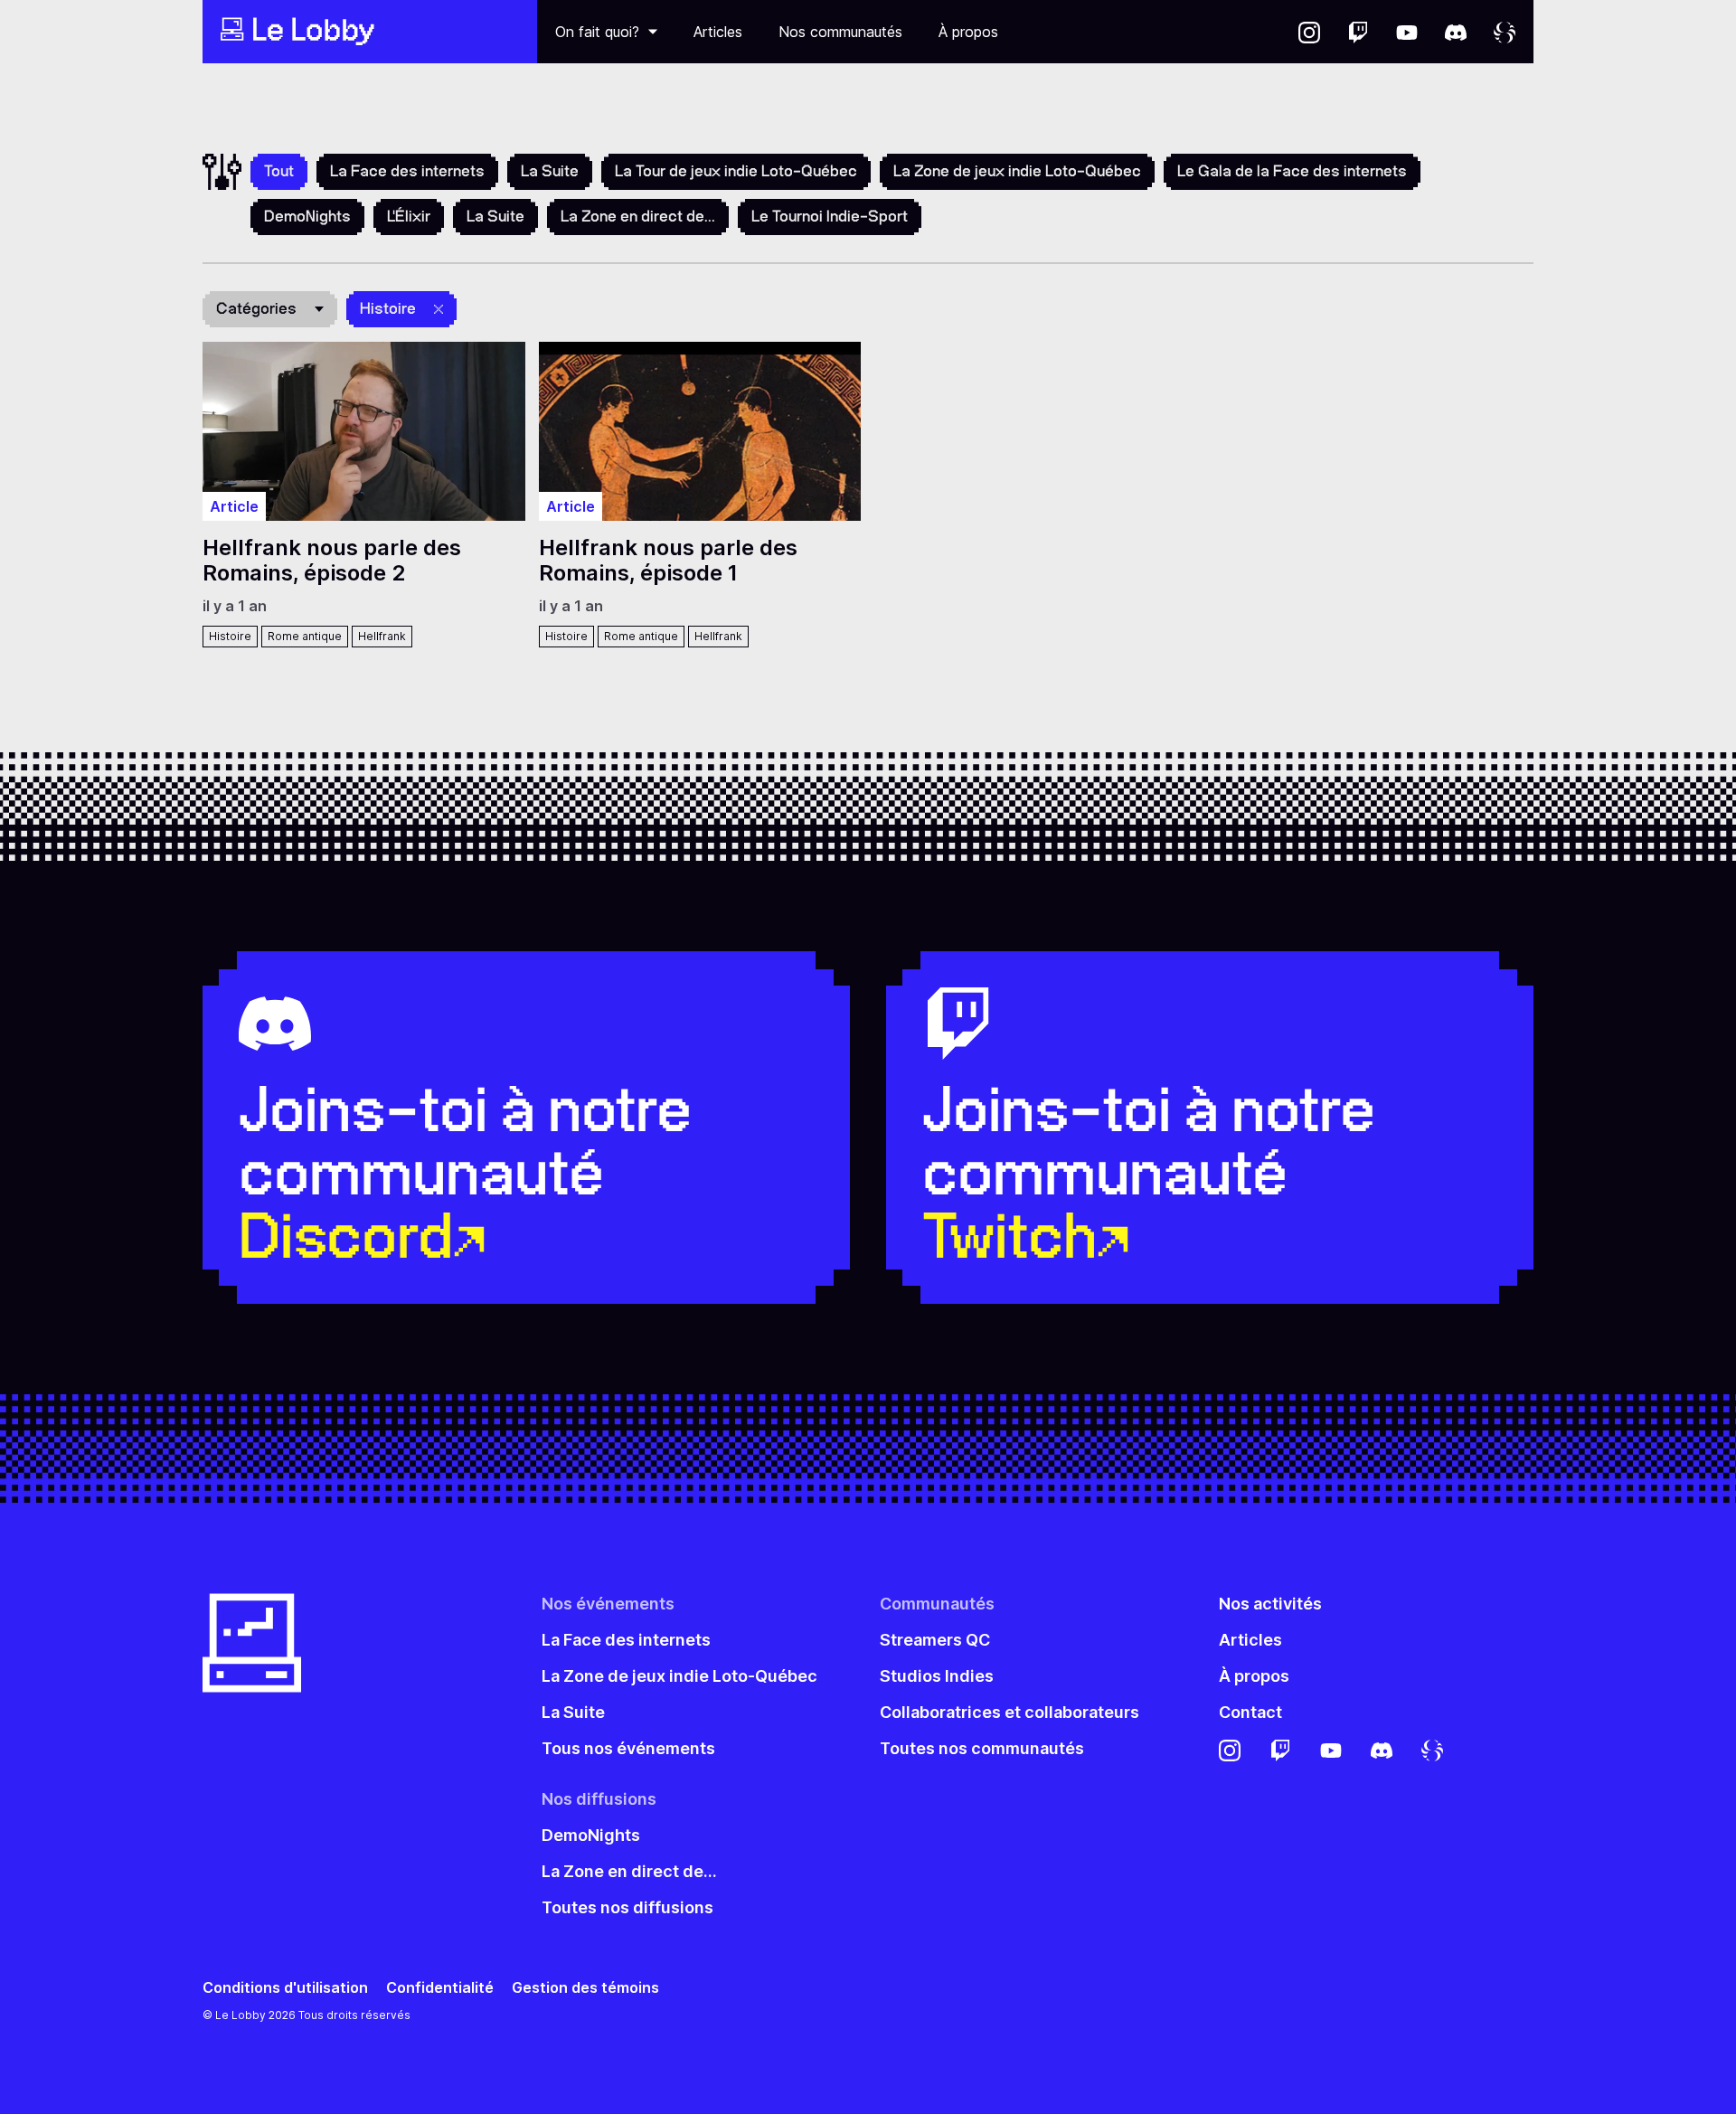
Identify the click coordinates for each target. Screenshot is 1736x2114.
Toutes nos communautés (982, 1748)
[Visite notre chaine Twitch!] (1358, 32)
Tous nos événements (628, 1748)
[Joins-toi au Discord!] (1456, 32)
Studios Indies (937, 1676)
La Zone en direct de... (638, 216)
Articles (718, 32)
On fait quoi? (597, 32)
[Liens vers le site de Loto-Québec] (1505, 32)
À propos (968, 32)
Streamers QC (935, 1640)
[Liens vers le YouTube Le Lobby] (1407, 32)
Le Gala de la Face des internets (1292, 171)
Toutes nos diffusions (627, 1907)
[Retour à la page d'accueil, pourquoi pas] (370, 32)
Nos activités (1270, 1604)
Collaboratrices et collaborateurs (1010, 1712)
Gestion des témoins (585, 1988)
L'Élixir (409, 216)
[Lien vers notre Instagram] (1309, 32)
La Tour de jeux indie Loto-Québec (736, 171)
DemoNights (307, 216)
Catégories (256, 308)
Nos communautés (840, 32)
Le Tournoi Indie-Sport (830, 216)
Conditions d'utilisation (285, 1988)
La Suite (550, 171)
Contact (1250, 1712)
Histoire (388, 308)
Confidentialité (440, 1988)
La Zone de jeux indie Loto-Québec (1017, 171)
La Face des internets (407, 171)
